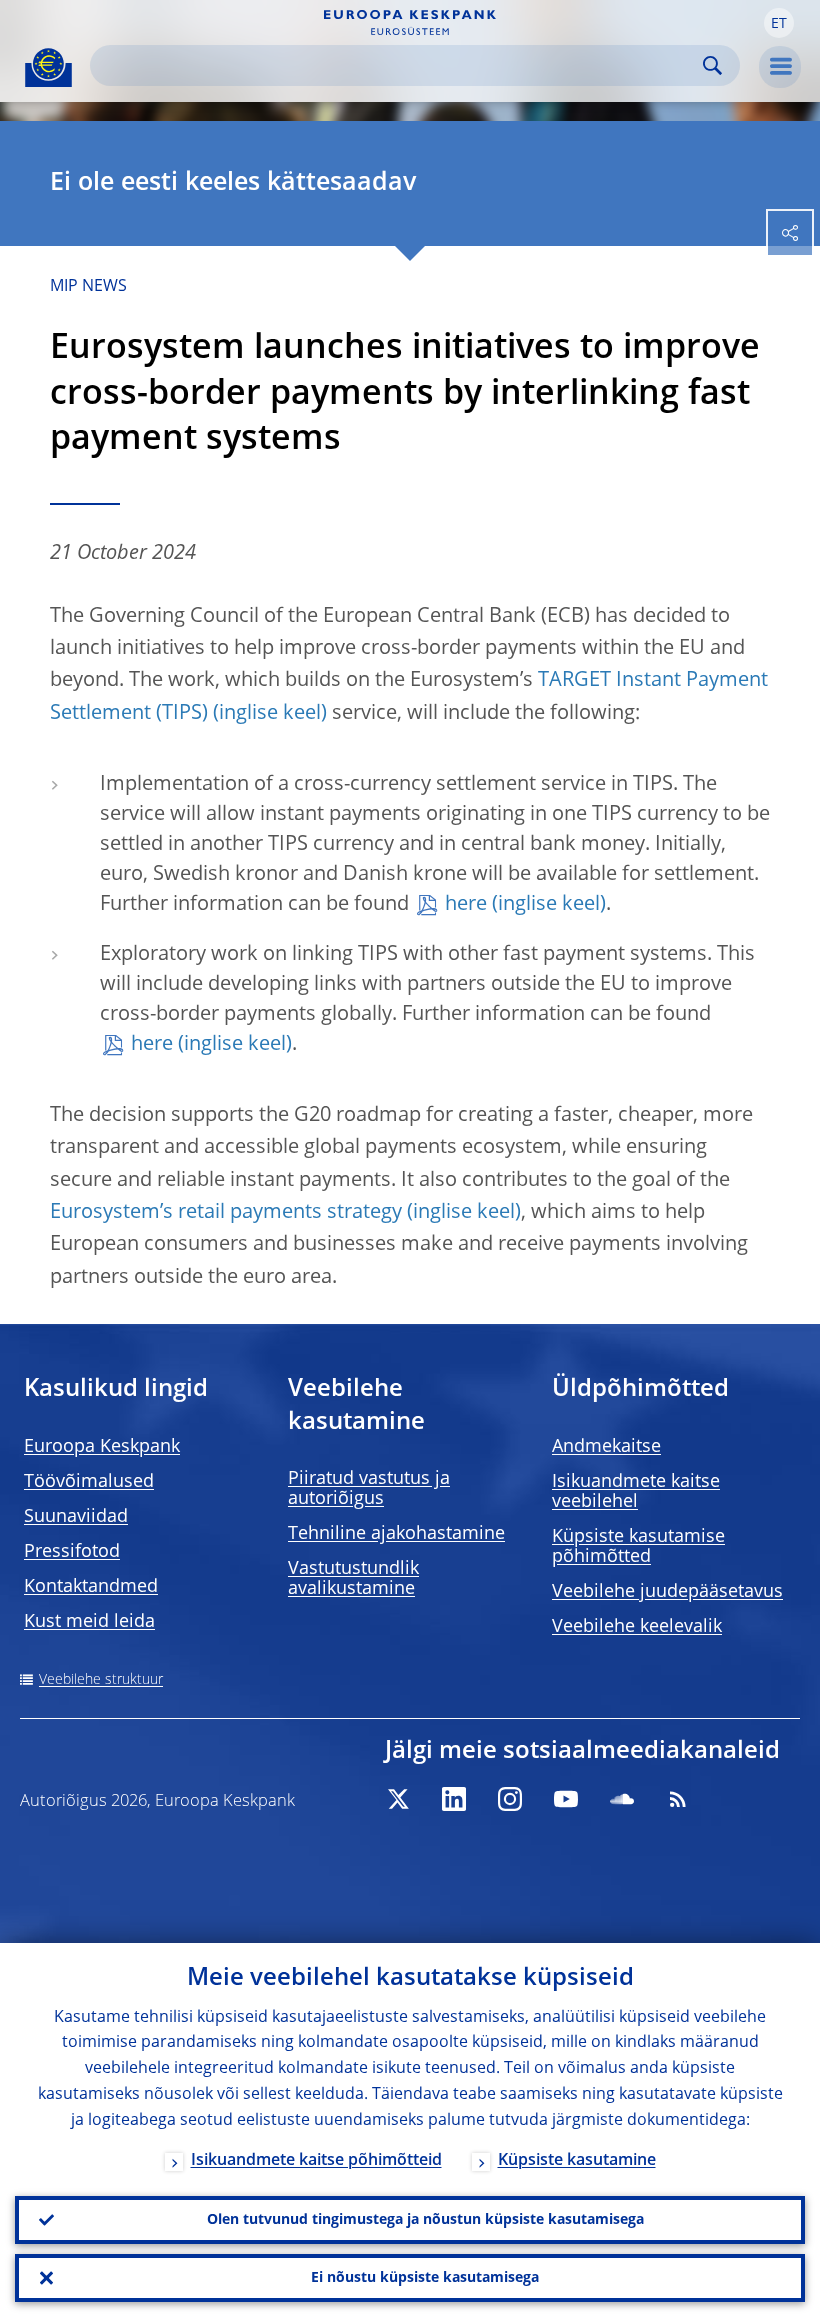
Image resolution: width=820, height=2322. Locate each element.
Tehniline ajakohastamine (396, 1534)
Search (712, 65)
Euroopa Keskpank (102, 1447)
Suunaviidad (76, 1517)
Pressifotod (72, 1552)
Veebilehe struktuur (101, 1680)
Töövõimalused (89, 1482)
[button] (779, 23)
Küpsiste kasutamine (577, 2161)
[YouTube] (566, 1799)
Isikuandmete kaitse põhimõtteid (316, 2161)
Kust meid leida (89, 1622)
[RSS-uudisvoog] (678, 1799)
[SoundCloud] (622, 1799)
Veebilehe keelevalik (637, 1627)
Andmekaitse (606, 1447)
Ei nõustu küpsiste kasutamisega (425, 2278)
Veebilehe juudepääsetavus (667, 1592)
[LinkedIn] (454, 1799)
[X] (398, 1799)
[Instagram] (510, 1799)
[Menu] (780, 67)
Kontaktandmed (91, 1587)
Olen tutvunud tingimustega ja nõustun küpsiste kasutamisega (425, 2220)
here (466, 905)
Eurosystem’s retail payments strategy (226, 1213)
